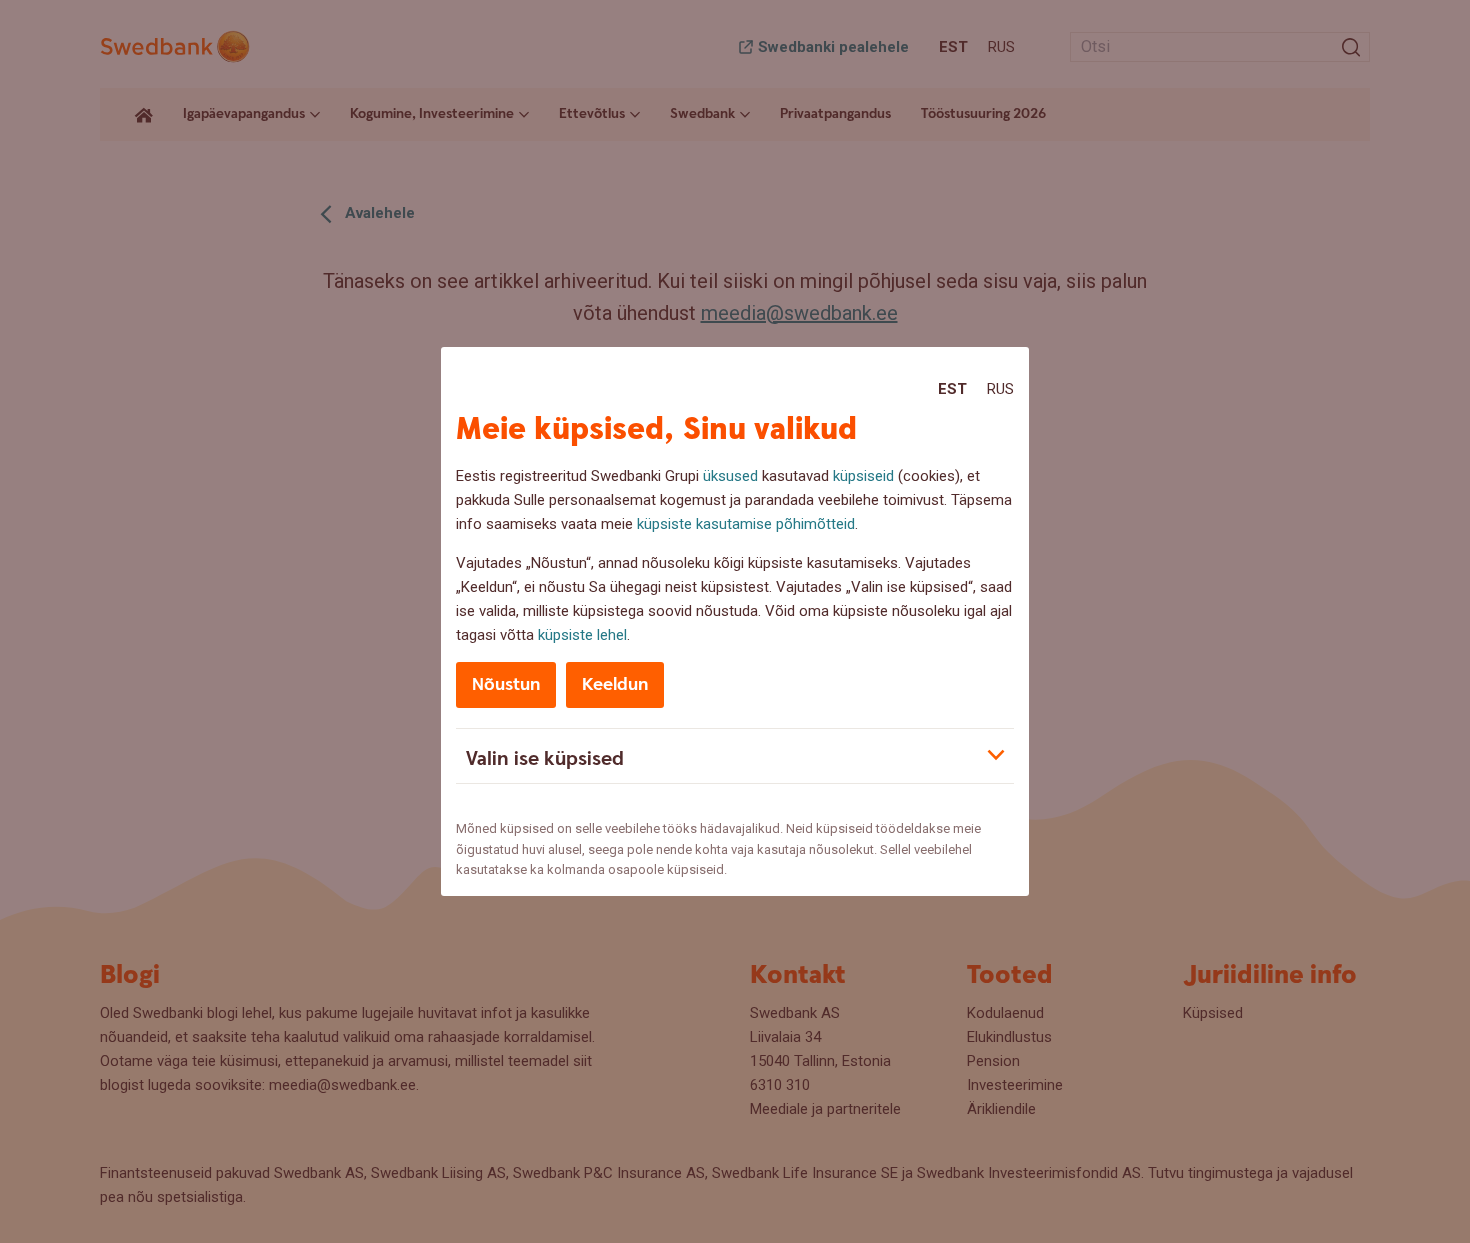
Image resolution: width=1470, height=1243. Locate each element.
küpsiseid (863, 476)
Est (952, 389)
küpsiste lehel (582, 635)
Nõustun (506, 684)
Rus (1000, 389)
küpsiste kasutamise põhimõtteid (746, 524)
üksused (730, 476)
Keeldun (615, 684)
